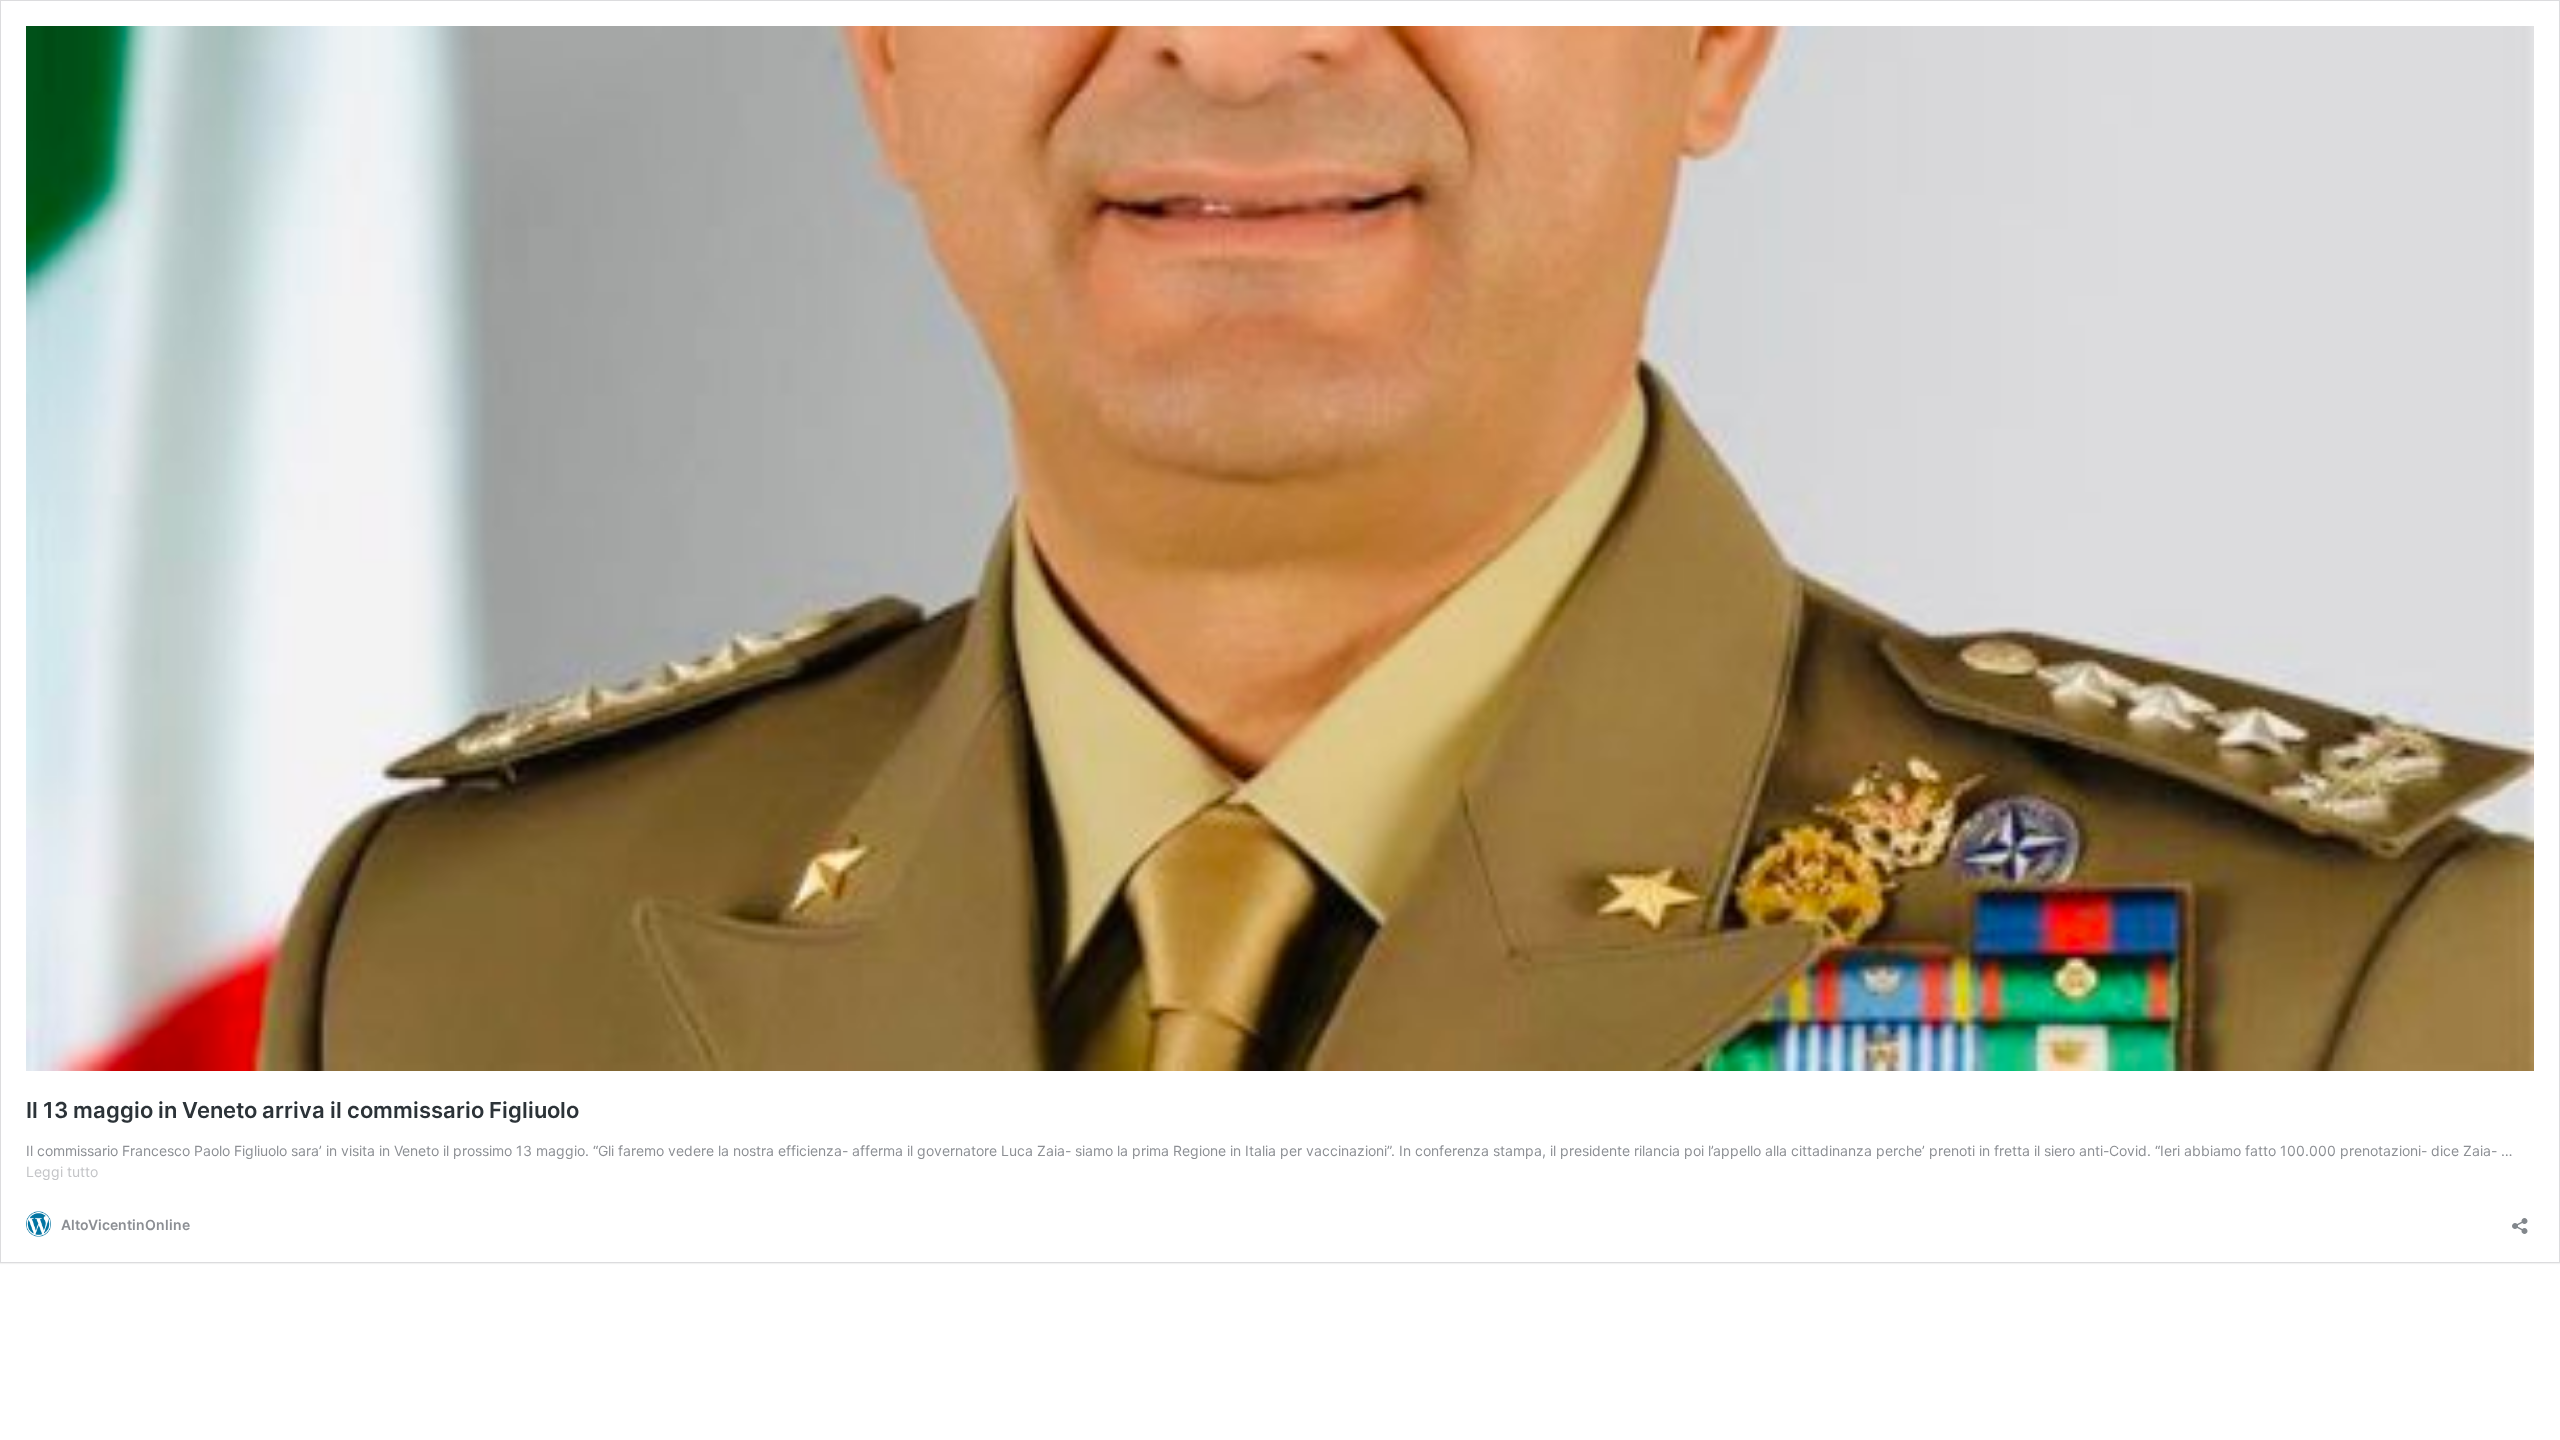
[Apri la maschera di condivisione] (2520, 1219)
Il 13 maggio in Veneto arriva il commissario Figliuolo (302, 1110)
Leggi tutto (62, 1171)
